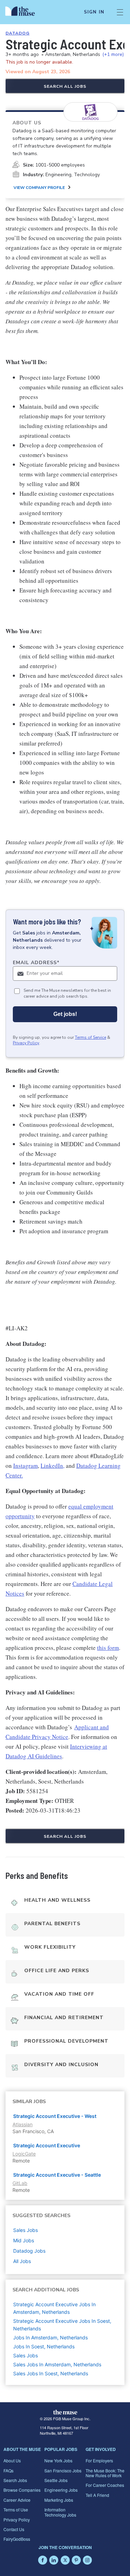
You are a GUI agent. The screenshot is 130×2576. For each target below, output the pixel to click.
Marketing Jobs (59, 2500)
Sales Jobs (25, 2355)
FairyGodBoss (17, 2539)
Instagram (25, 1466)
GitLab (20, 2183)
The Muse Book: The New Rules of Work (105, 2473)
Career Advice (17, 2500)
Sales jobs (25, 2230)
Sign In (94, 12)
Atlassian (23, 2124)
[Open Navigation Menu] (120, 12)
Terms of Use (16, 2510)
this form (108, 1648)
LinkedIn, (53, 1466)
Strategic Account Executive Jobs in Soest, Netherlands (62, 2325)
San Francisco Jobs (63, 2470)
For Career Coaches (105, 2485)
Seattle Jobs (56, 2480)
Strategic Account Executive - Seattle (57, 2175)
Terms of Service (90, 1037)
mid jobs (24, 2240)
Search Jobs (15, 2480)
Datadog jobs (29, 2251)
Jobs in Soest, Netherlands (44, 2346)
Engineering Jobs (61, 2490)
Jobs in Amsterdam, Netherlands (50, 2337)
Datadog (18, 33)
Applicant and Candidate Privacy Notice (57, 1732)
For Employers (99, 2460)
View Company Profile (39, 188)
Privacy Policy (26, 1043)
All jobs (22, 2261)
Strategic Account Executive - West (55, 2116)
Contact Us (14, 2529)
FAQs (8, 2470)
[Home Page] (24, 12)
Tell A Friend (97, 2495)
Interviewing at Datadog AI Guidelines (56, 1751)
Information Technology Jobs (60, 2512)
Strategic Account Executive (47, 2145)
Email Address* (36, 963)
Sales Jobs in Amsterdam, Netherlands (57, 2364)
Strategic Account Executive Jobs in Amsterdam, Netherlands (54, 2308)
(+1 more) (113, 54)
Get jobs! (65, 1014)
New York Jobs (58, 2460)
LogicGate (24, 2154)
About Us (12, 2460)
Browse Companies (22, 2490)
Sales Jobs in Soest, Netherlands (51, 2373)
